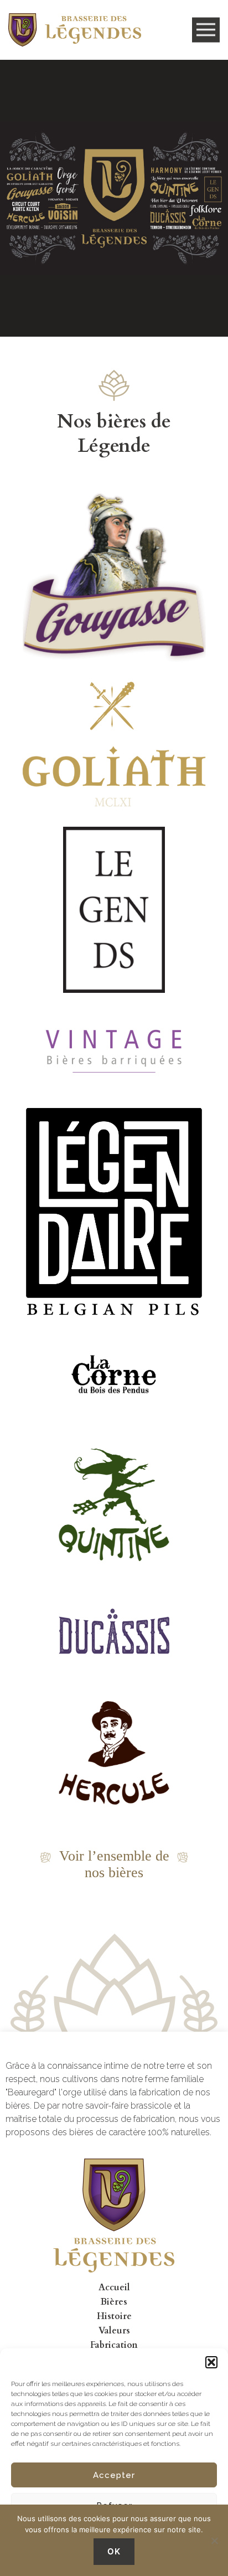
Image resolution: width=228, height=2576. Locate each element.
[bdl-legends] (114, 910)
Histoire (114, 2316)
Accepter (114, 2475)
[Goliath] (114, 744)
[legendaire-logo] (114, 1215)
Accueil (114, 2288)
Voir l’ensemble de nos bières (114, 1864)
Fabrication (114, 2345)
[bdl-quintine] (114, 1505)
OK (114, 2551)
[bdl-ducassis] (114, 1631)
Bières (114, 2302)
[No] (214, 2541)
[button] (211, 2362)
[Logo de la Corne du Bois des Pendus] (114, 1375)
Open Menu (206, 30)
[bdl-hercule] (114, 1753)
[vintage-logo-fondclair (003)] (114, 1049)
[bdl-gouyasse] (114, 578)
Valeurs (114, 2331)
